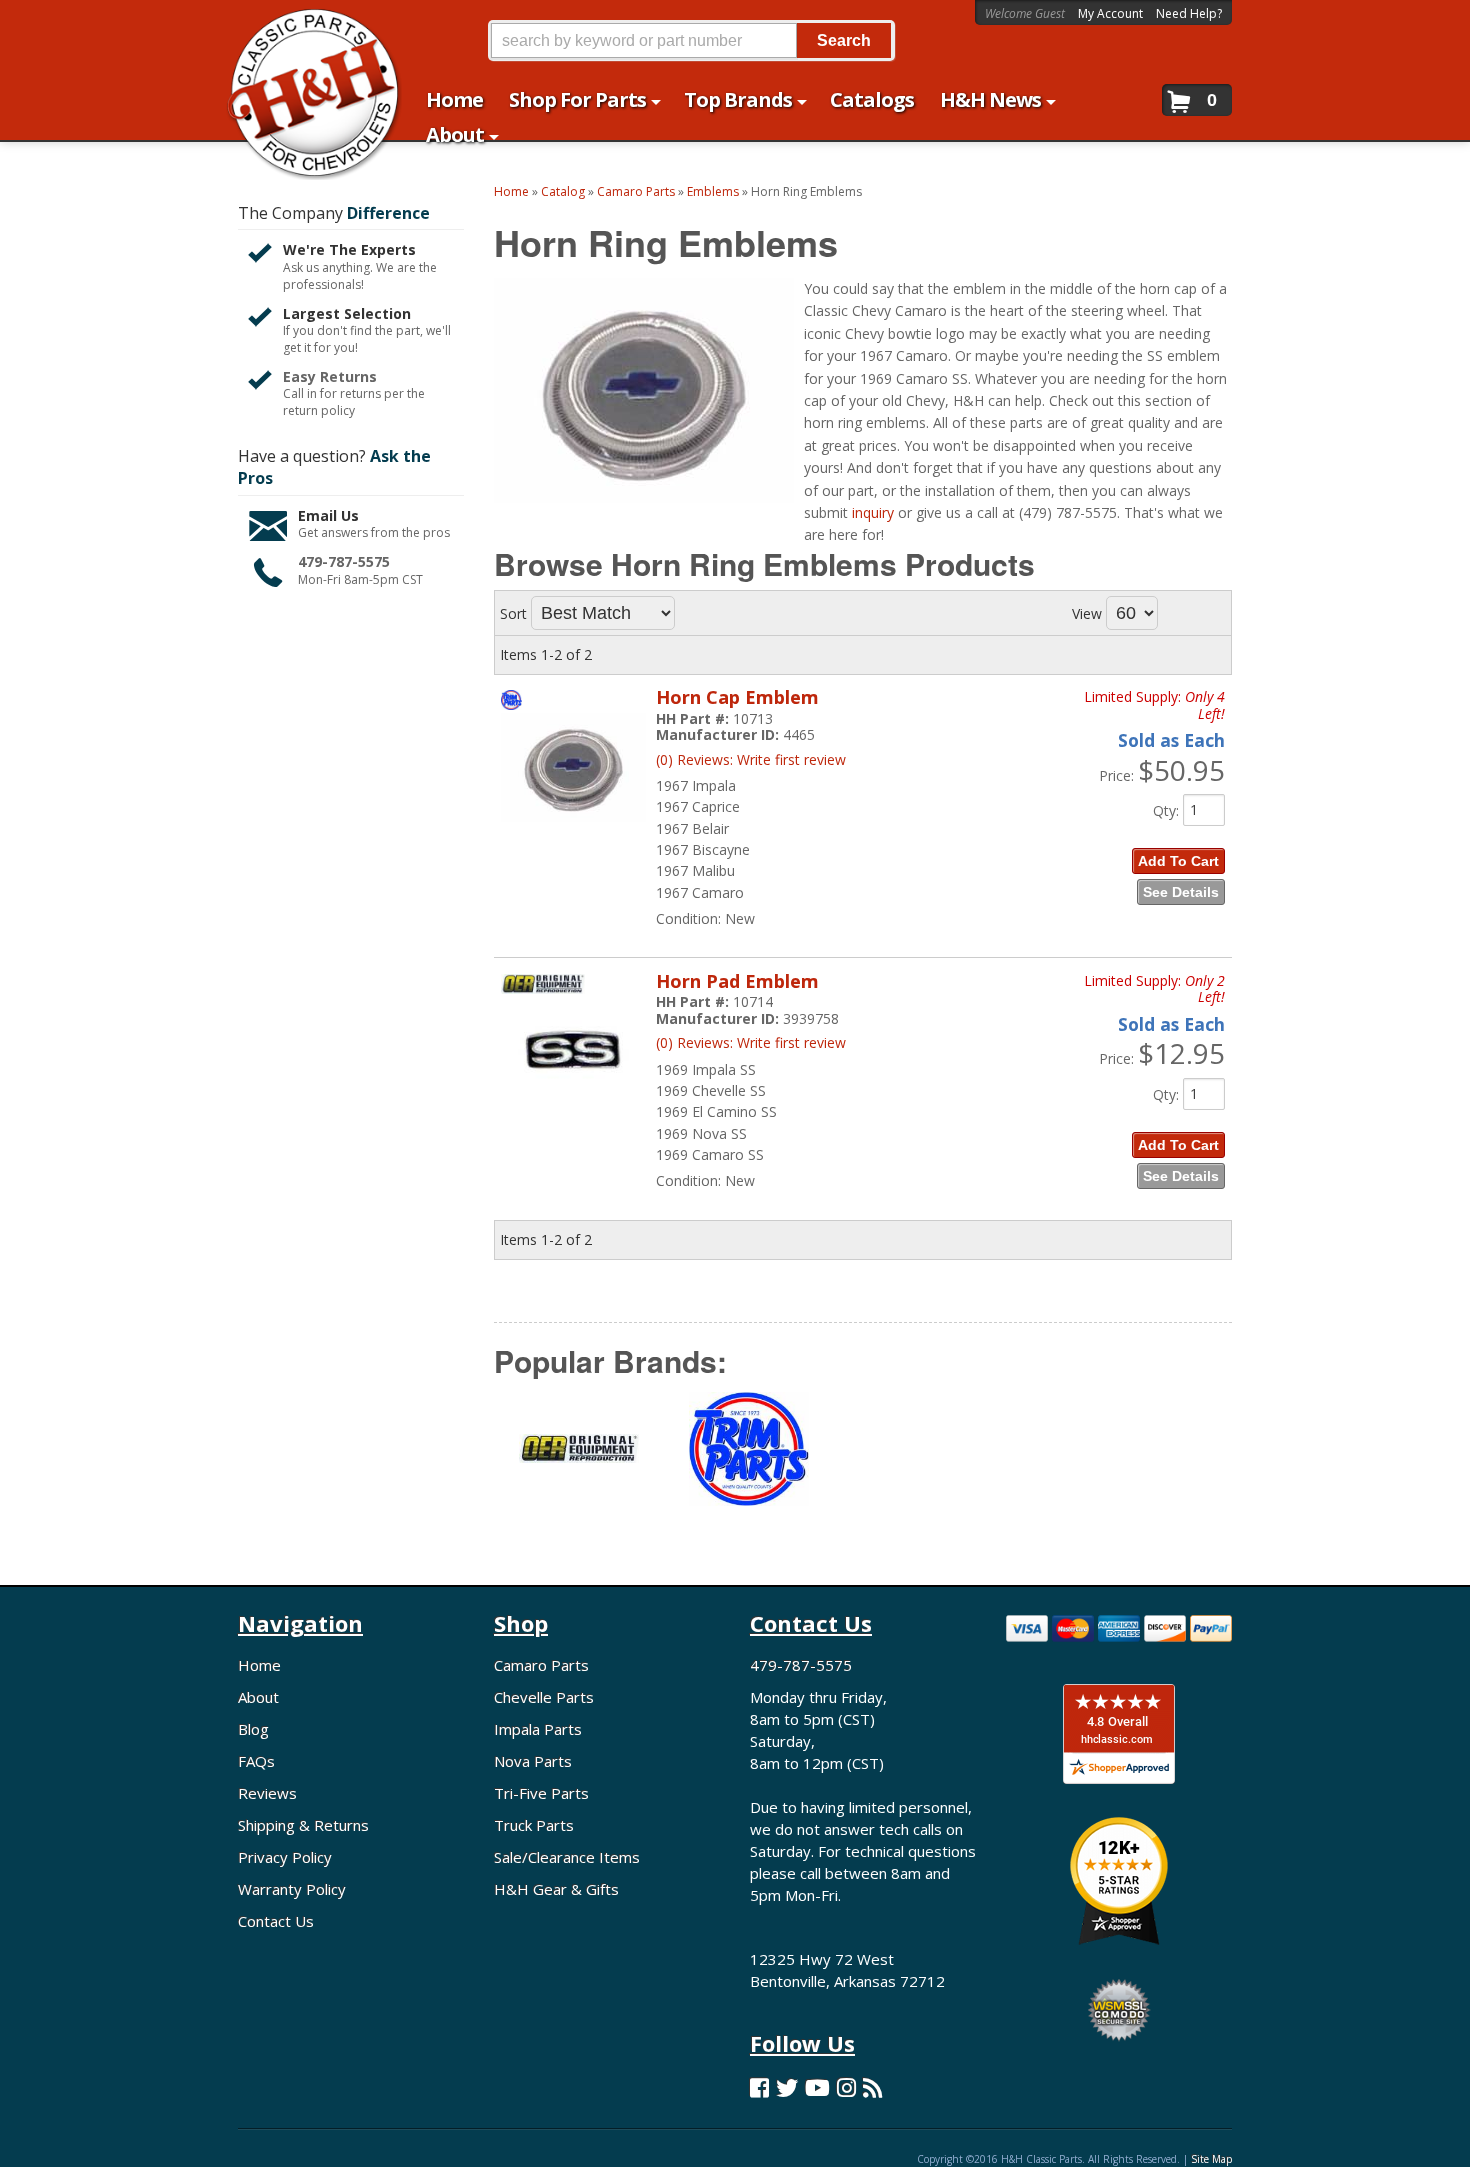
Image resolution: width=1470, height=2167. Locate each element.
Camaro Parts (541, 1665)
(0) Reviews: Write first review (751, 759)
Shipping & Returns (303, 1825)
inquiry (873, 512)
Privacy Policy (285, 1857)
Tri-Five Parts (541, 1793)
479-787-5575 (344, 561)
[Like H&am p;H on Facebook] (759, 2087)
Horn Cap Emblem (737, 697)
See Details (1181, 892)
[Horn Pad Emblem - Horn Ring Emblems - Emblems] (573, 1115)
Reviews (267, 1793)
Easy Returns (330, 376)
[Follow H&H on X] (787, 2087)
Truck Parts (534, 1825)
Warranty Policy (292, 1889)
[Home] (303, 27)
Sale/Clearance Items (567, 1857)
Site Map (1211, 2159)
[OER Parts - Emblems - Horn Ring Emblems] (579, 1460)
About (258, 1697)
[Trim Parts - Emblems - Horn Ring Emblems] (749, 1461)
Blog (253, 1729)
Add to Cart (1178, 861)
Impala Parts (538, 1729)
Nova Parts (533, 1761)
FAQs (256, 1761)
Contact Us (276, 1921)
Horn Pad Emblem (737, 981)
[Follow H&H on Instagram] (846, 2087)
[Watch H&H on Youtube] (817, 2087)
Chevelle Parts (544, 1697)
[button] (691, 40)
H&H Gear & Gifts (556, 1889)
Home (259, 1665)
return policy (319, 411)
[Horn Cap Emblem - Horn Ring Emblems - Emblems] (573, 831)
